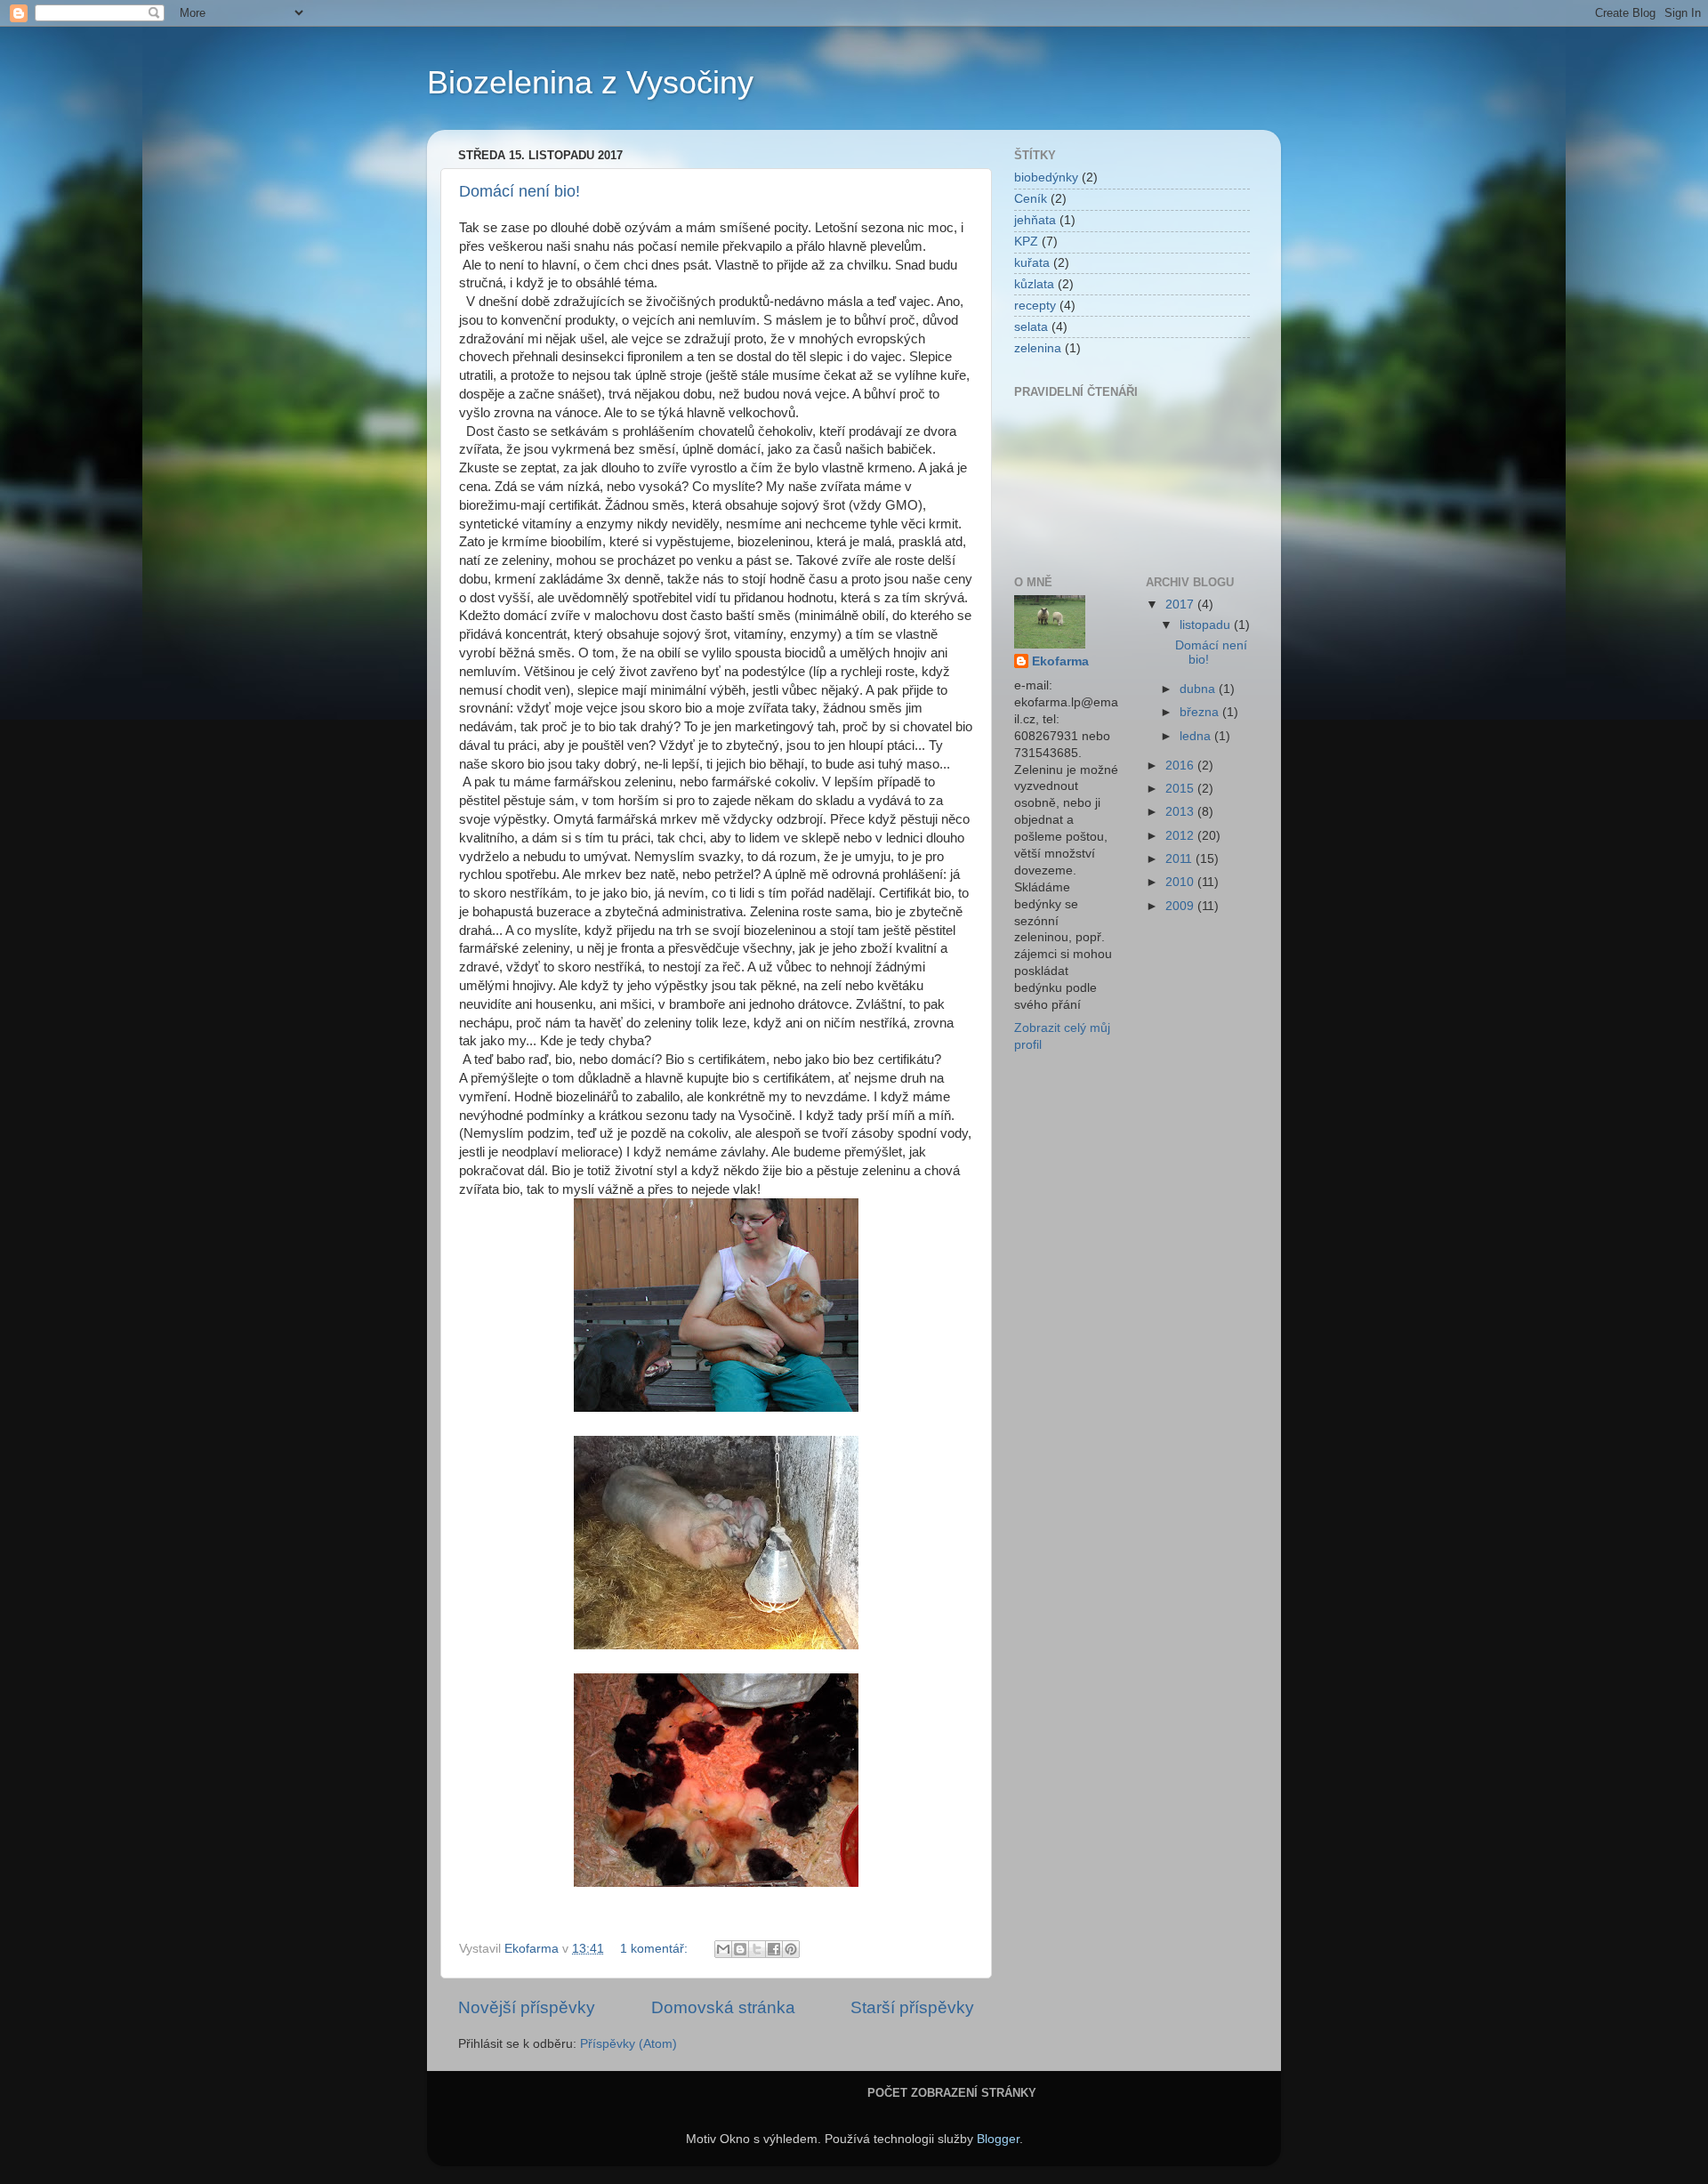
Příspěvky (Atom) (628, 2044)
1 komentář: (656, 1949)
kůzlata (1034, 284)
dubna (1199, 689)
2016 (1181, 766)
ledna (1197, 736)
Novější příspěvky (527, 2007)
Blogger (998, 2139)
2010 (1181, 882)
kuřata (1032, 263)
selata (1031, 327)
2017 (1181, 604)
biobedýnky (1046, 177)
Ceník (1031, 199)
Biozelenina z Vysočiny (590, 82)
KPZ (1026, 242)
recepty (1035, 306)
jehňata (1035, 220)
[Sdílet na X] (757, 1949)
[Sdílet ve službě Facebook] (774, 1949)
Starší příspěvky (912, 2007)
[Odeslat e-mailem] (723, 1949)
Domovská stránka (723, 2007)
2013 (1181, 812)
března (1201, 712)
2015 (1181, 789)
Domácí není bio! (520, 191)
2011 (1180, 859)
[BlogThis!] (740, 1949)
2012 (1181, 836)
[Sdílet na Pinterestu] (791, 1949)
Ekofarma (1060, 661)
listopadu (1207, 625)
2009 (1181, 906)
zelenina (1038, 348)
